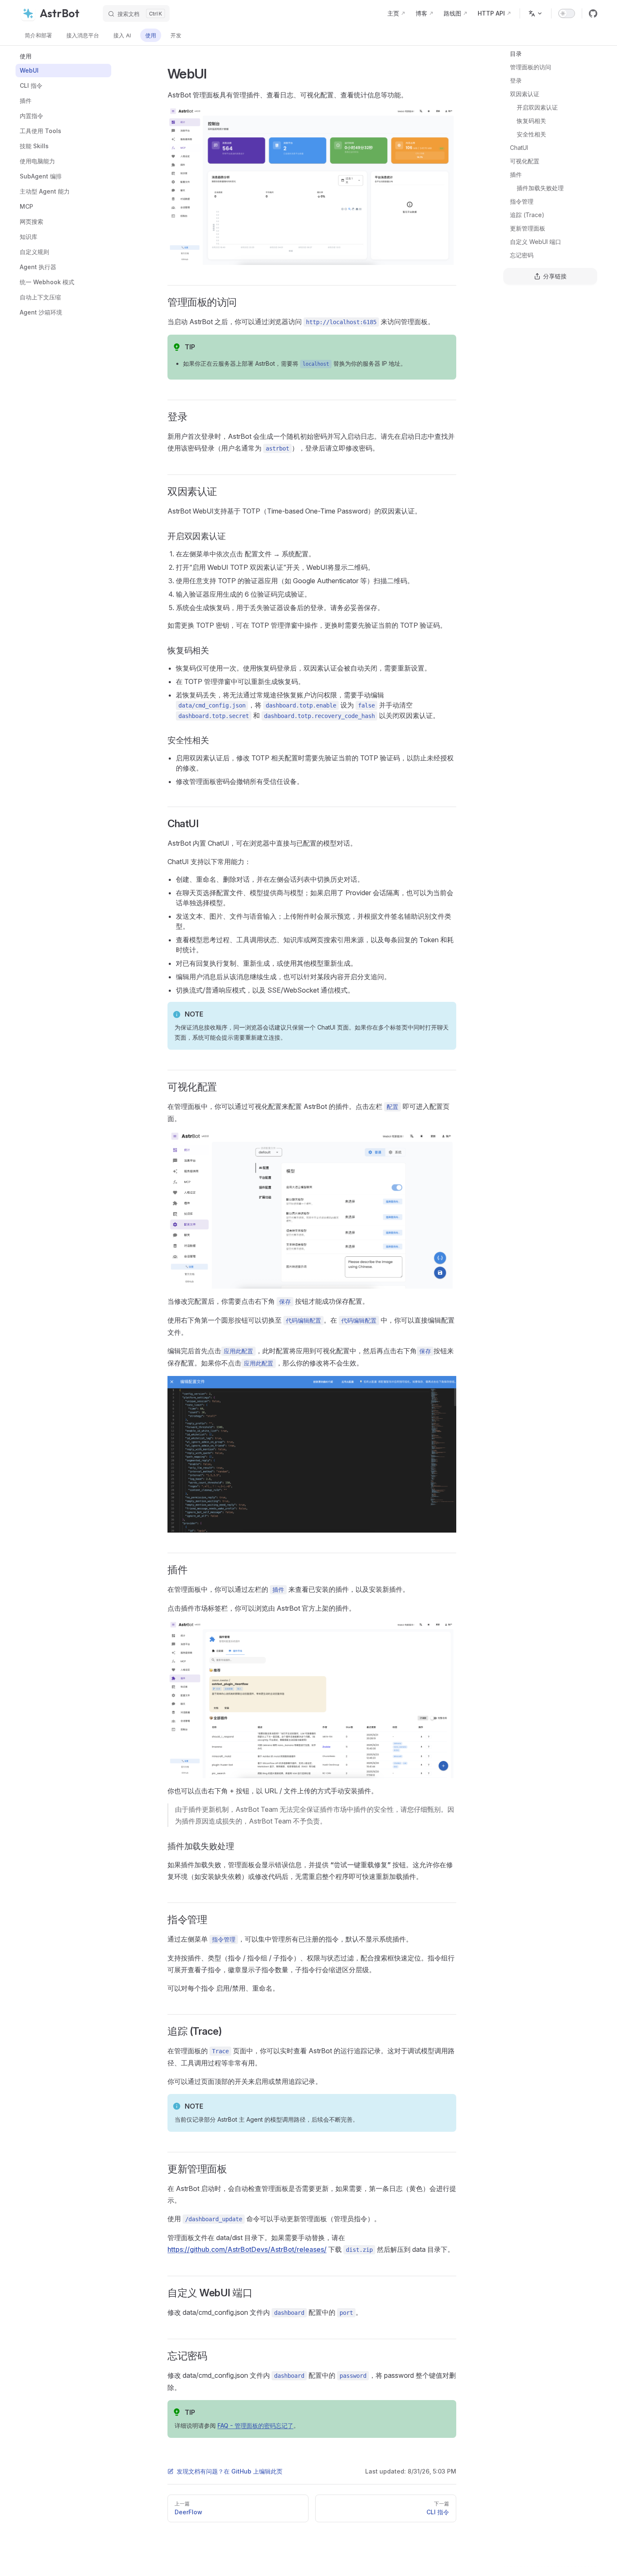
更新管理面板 (528, 228)
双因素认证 (525, 94)
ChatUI (519, 148)
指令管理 (522, 201)
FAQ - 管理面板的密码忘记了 (255, 2425)
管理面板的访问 (531, 67)
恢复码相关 (531, 121)
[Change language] (536, 13)
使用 (151, 35)
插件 (516, 174)
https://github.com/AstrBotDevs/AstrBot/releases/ (247, 2249)
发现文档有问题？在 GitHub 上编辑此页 (230, 2471)
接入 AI (122, 35)
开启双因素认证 (537, 107)
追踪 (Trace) (527, 215)
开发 (176, 35)
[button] (63, 56)
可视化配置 (525, 161)
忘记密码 (522, 255)
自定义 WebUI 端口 (536, 242)
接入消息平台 (83, 35)
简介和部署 (38, 35)
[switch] (567, 13)
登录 (516, 80)
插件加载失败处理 (540, 188)
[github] (593, 13)
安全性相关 (531, 134)
